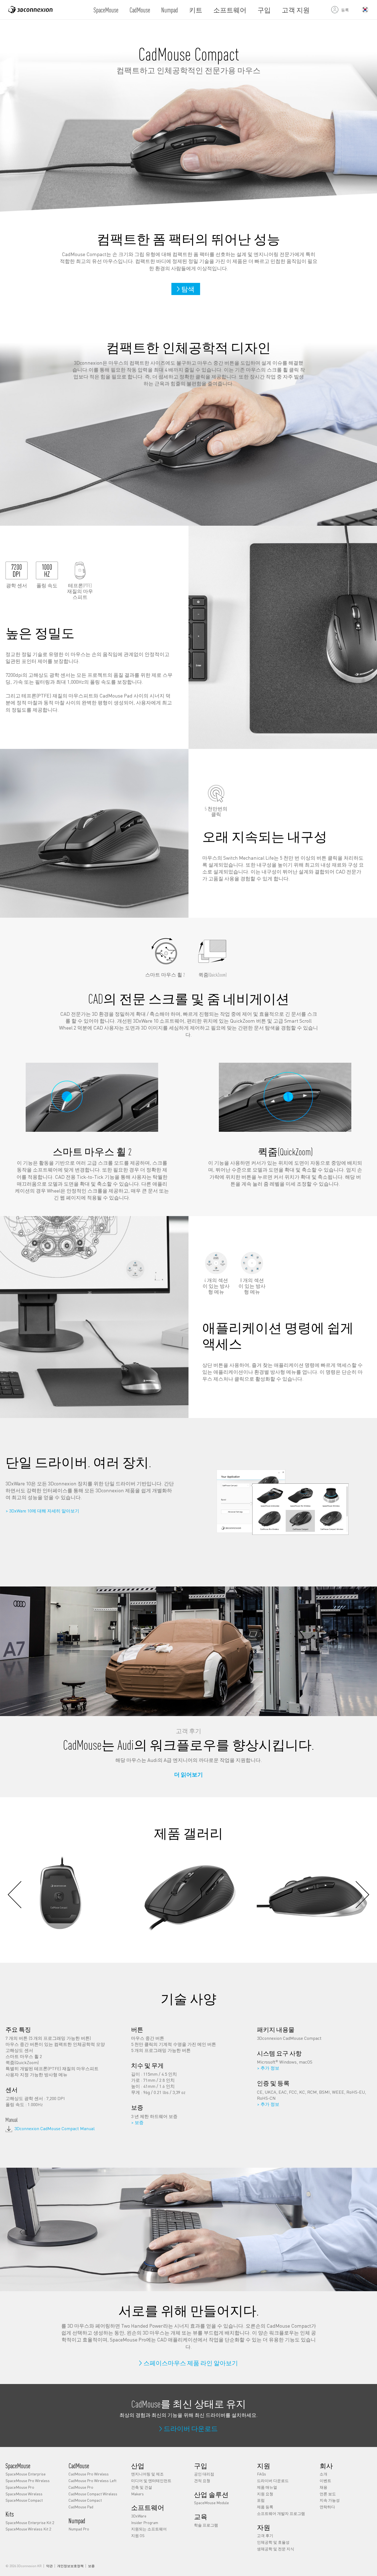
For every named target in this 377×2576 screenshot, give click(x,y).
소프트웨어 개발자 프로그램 (281, 2513)
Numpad (170, 10)
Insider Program (145, 2522)
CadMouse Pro (81, 2487)
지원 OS (138, 2535)
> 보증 (137, 2122)
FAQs (261, 2474)
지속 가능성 (330, 2500)
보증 (91, 2566)
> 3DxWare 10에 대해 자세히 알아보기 (42, 1511)
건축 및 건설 (142, 2487)
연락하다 (327, 2507)
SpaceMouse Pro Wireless (28, 2480)
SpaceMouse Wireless (24, 2494)
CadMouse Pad (81, 2507)
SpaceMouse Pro (20, 2487)
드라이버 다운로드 (273, 2480)
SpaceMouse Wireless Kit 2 (28, 2529)
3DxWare (139, 2516)
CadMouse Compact (85, 2500)
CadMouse (140, 10)
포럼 (261, 2500)
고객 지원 (296, 10)
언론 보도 (328, 2494)
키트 (196, 10)
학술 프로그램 (206, 2525)
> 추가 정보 (268, 2068)
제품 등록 (265, 2507)
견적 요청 (202, 2480)
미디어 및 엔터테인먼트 (151, 2480)
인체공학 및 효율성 (273, 2542)
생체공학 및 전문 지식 (276, 2549)
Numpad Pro (79, 2529)
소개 (323, 2474)
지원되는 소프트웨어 (149, 2529)
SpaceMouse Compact (24, 2500)
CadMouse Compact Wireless (93, 2494)
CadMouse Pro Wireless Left (92, 2480)
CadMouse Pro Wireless (89, 2474)
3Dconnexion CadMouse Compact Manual (55, 2128)
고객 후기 (265, 2535)
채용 (323, 2487)
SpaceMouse (106, 10)
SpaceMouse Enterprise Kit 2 (30, 2522)
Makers (137, 2494)
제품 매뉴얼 (267, 2487)
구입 (264, 10)
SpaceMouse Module (211, 2503)
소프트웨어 (230, 10)
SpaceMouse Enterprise (26, 2474)
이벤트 (325, 2480)
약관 (49, 2566)
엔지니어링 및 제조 (147, 2474)
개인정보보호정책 (70, 2566)
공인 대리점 (204, 2474)
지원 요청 (265, 2494)
